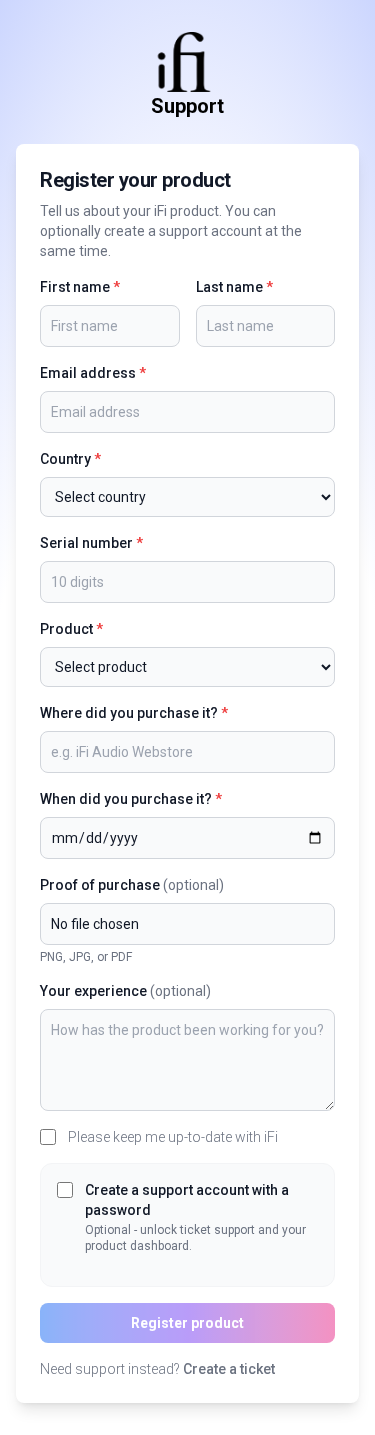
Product (71, 629)
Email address (93, 373)
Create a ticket (229, 1369)
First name (80, 287)
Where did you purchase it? (134, 713)
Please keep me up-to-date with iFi (173, 1137)
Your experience (125, 991)
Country (70, 459)
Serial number (91, 543)
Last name (234, 287)
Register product (187, 1323)
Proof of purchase (132, 885)
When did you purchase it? (131, 799)
